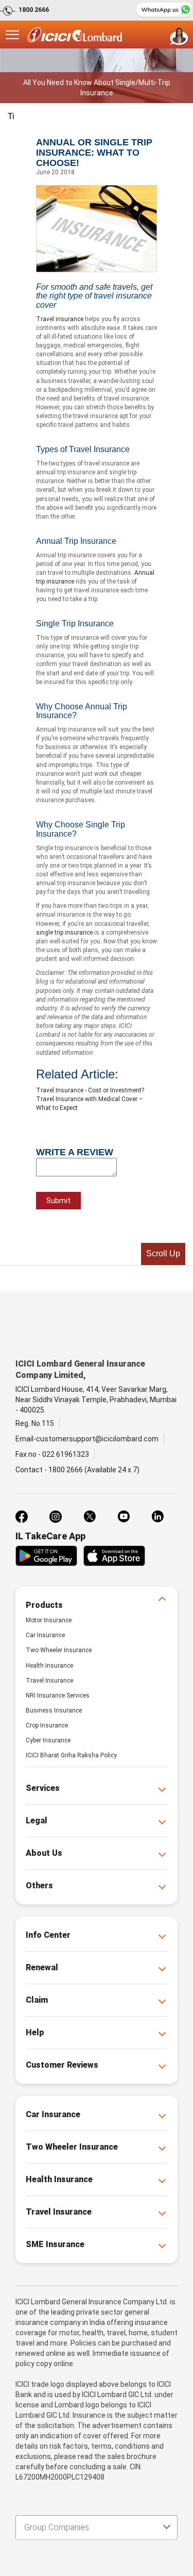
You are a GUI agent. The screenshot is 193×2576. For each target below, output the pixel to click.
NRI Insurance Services (58, 1696)
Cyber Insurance (48, 1740)
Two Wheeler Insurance (59, 1650)
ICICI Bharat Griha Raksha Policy (71, 1755)
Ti (11, 116)
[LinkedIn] (157, 1517)
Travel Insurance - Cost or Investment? (90, 1090)
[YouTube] (124, 1517)
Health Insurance (49, 1666)
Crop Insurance (47, 1725)
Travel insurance (60, 319)
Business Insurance (54, 1710)
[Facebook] (22, 1517)
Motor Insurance (49, 1620)
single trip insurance (64, 933)
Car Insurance (45, 1635)
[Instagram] (56, 1517)
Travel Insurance (49, 1681)
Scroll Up (163, 1253)
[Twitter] (90, 1517)
